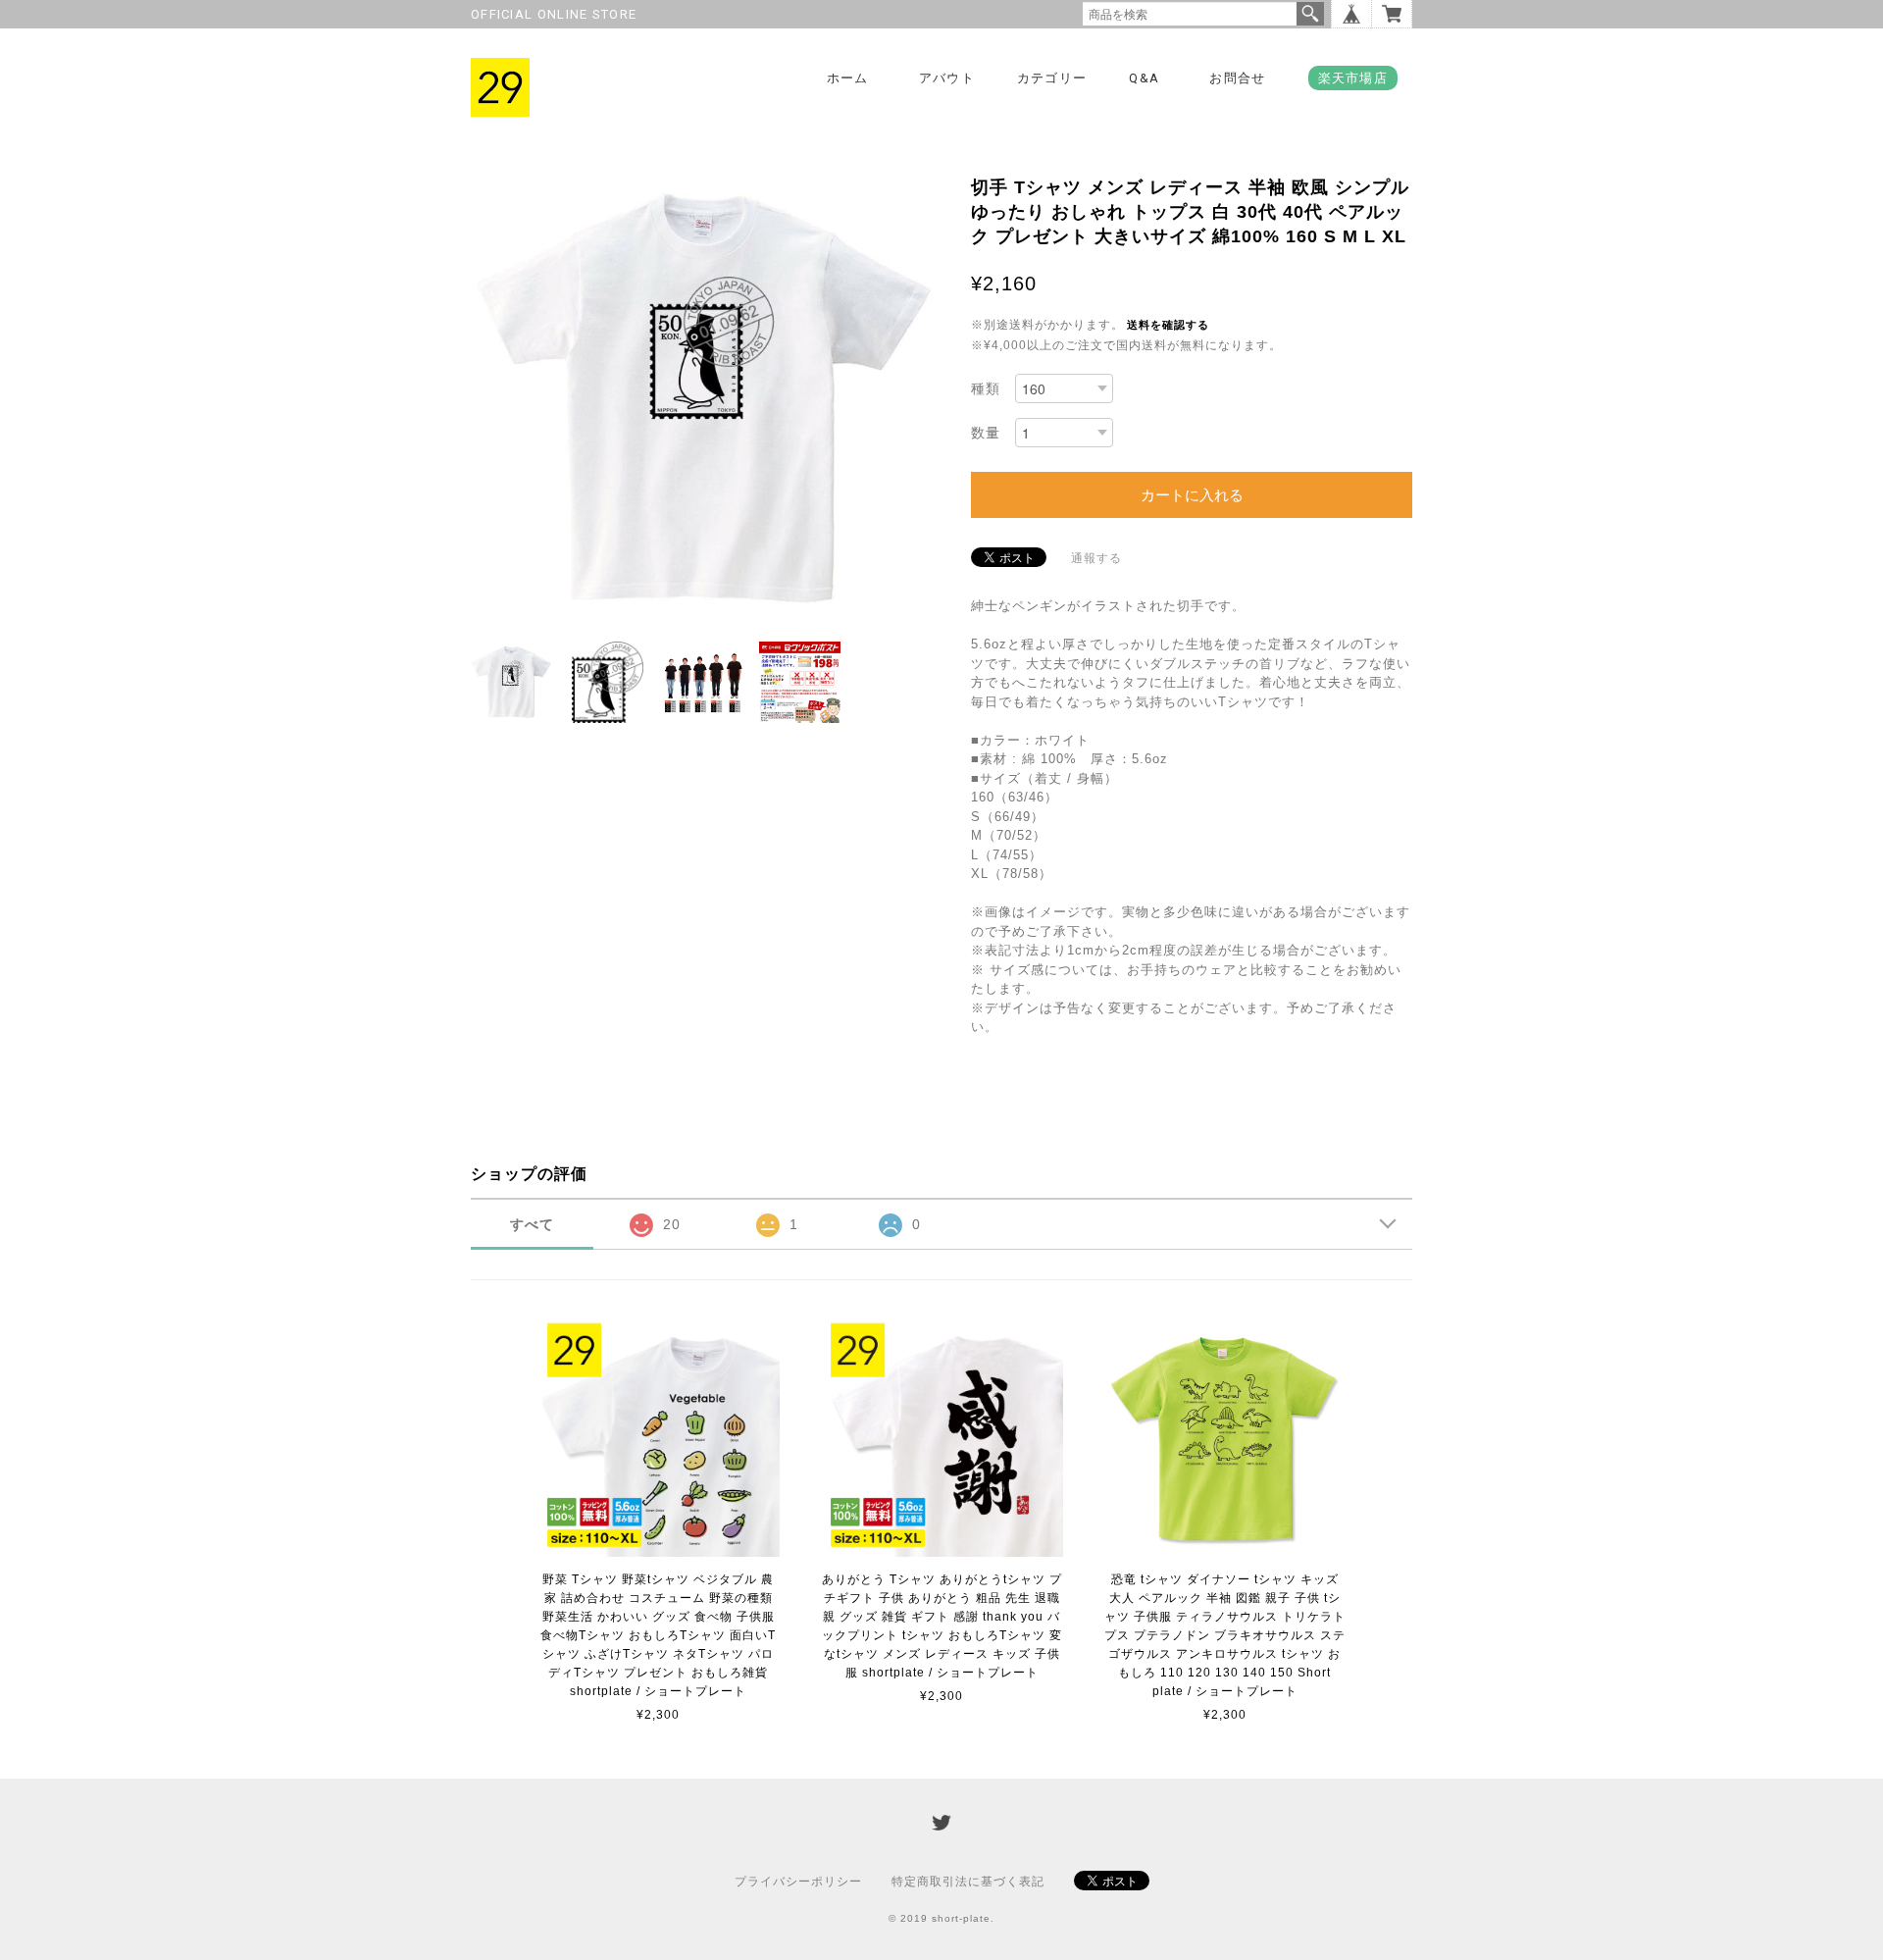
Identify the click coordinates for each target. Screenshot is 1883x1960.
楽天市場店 (1353, 78)
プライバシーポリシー (798, 1882)
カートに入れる (1192, 495)
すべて (532, 1224)
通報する (1096, 558)
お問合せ (1237, 78)
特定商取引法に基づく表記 (968, 1882)
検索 (1310, 14)
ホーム (848, 78)
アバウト (947, 78)
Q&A (1144, 78)
